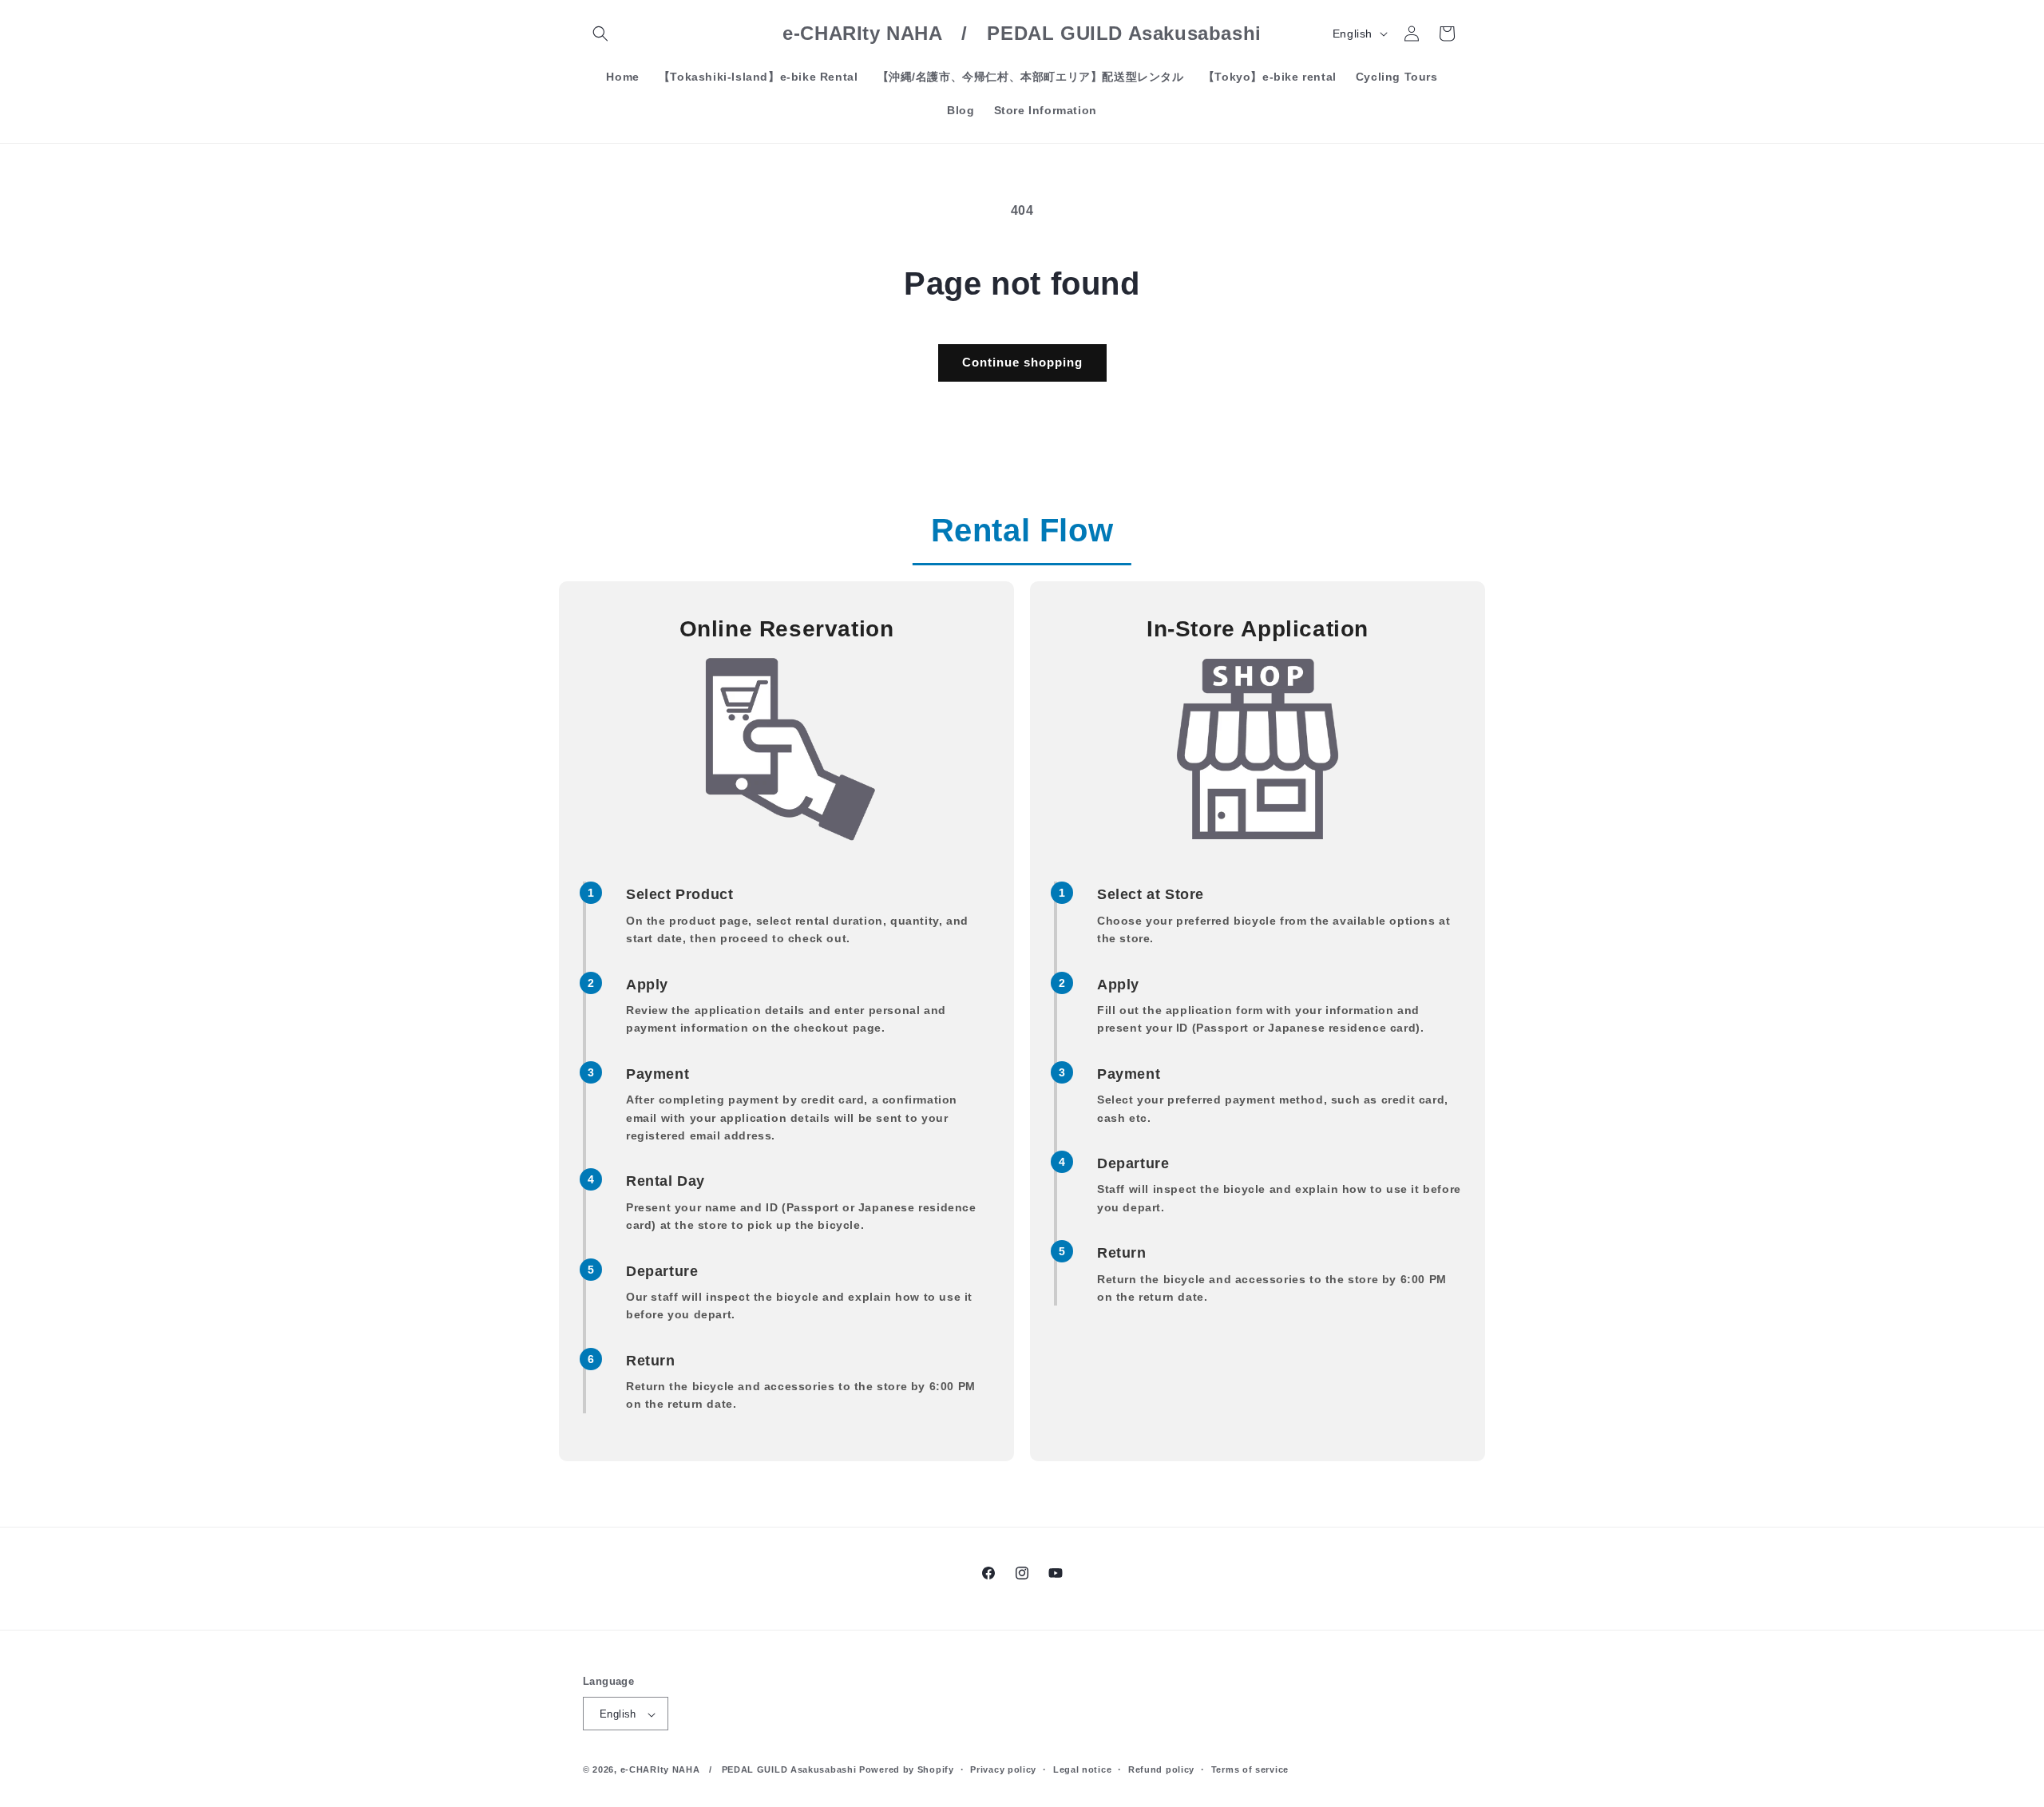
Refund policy (1161, 1769)
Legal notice (1082, 1769)
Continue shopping (1022, 362)
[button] (600, 34)
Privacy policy (1003, 1769)
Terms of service (1250, 1769)
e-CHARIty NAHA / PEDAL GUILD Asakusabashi (739, 1770)
